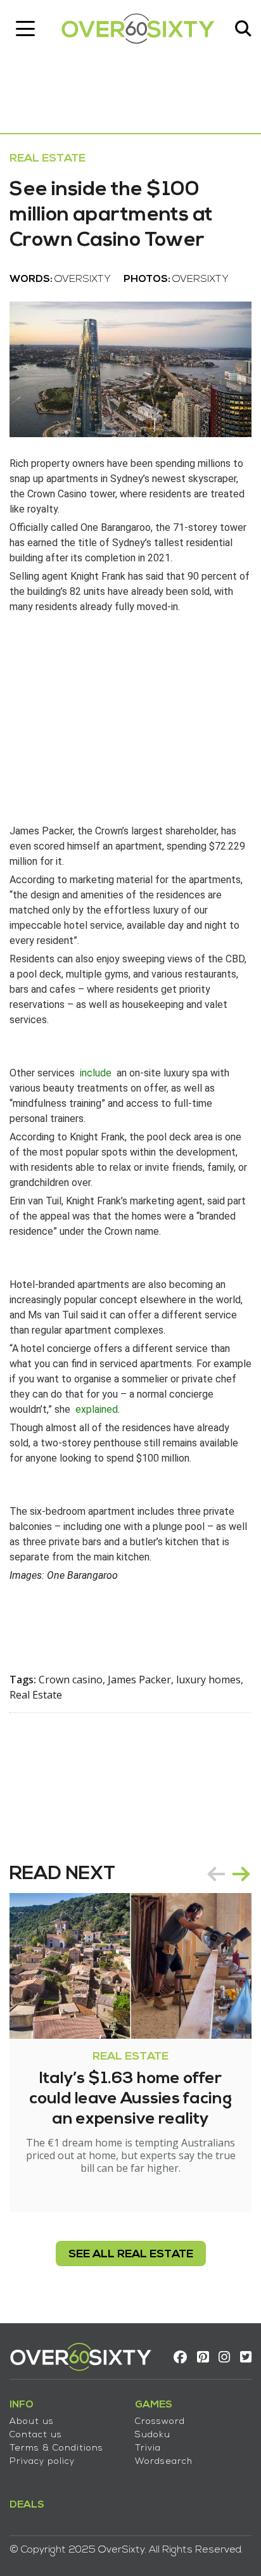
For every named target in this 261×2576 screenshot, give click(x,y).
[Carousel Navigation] (229, 1874)
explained (97, 1409)
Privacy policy (42, 2462)
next (241, 1874)
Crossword (160, 2422)
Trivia (148, 2448)
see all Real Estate (131, 2254)
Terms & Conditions (56, 2448)
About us (32, 2422)
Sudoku (153, 2435)
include (96, 1073)
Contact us (36, 2435)
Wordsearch (164, 2462)
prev (216, 1874)
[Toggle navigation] (25, 29)
